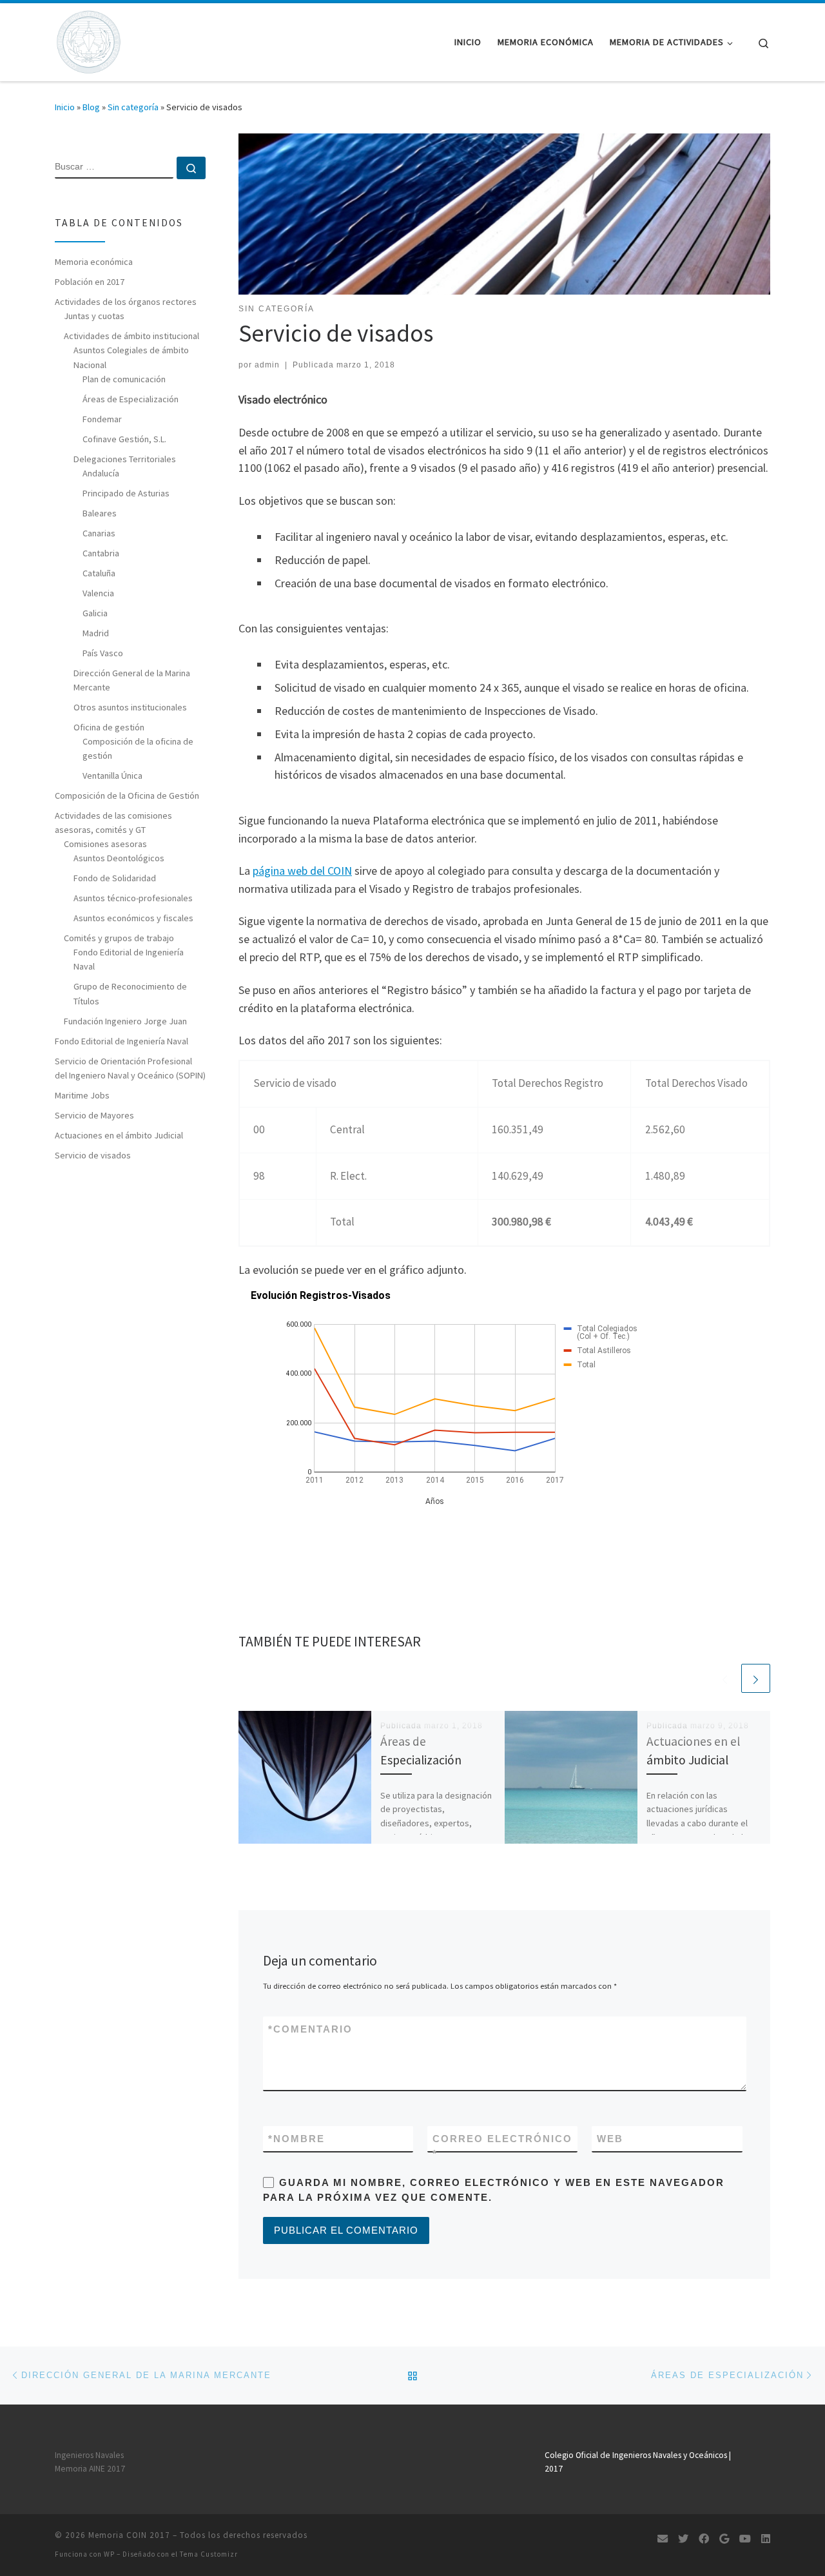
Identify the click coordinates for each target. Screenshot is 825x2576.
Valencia (98, 593)
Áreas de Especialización (131, 399)
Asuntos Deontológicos (119, 858)
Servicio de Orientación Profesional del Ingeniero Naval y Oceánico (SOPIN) (130, 1068)
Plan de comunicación (124, 379)
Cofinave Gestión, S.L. (124, 439)
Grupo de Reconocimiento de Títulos (130, 993)
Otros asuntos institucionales (130, 707)
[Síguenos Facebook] (704, 2539)
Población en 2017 (90, 282)
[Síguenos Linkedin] (766, 2539)
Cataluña (99, 573)
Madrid (96, 633)
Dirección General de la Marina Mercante (132, 680)
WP (109, 2554)
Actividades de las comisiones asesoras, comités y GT (113, 823)
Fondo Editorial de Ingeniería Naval (129, 959)
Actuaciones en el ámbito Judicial (119, 1135)
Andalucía (101, 473)
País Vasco (103, 653)
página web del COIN (302, 871)
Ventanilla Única (112, 776)
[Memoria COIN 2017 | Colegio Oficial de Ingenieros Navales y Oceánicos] (88, 40)
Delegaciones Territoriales (125, 459)
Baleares (100, 513)
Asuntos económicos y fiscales (133, 918)
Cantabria (101, 553)
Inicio (65, 107)
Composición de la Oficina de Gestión (127, 795)
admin (267, 365)
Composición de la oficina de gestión (138, 748)
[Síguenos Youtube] (745, 2539)
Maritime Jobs (82, 1095)
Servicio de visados (93, 1155)
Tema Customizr (209, 2554)
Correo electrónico (502, 2146)
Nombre (296, 2139)
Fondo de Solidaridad (115, 878)
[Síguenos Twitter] (683, 2539)
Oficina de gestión (109, 727)
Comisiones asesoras (105, 844)
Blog (91, 107)
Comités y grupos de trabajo (119, 938)
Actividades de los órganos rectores (126, 302)
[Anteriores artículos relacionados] (725, 1678)
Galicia (95, 613)
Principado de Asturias (126, 493)
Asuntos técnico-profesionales (133, 898)
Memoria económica (94, 262)
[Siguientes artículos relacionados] (756, 1678)
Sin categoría (133, 107)
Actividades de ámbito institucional (131, 336)
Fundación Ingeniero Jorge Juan (125, 1021)
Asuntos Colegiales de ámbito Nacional (131, 357)
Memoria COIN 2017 (129, 2535)
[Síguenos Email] (663, 2539)
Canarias (99, 533)
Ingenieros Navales (89, 2455)
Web (610, 2139)
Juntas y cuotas (94, 316)
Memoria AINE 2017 (90, 2469)
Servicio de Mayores (94, 1115)
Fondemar (102, 419)
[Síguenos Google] (724, 2539)
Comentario (310, 2029)
